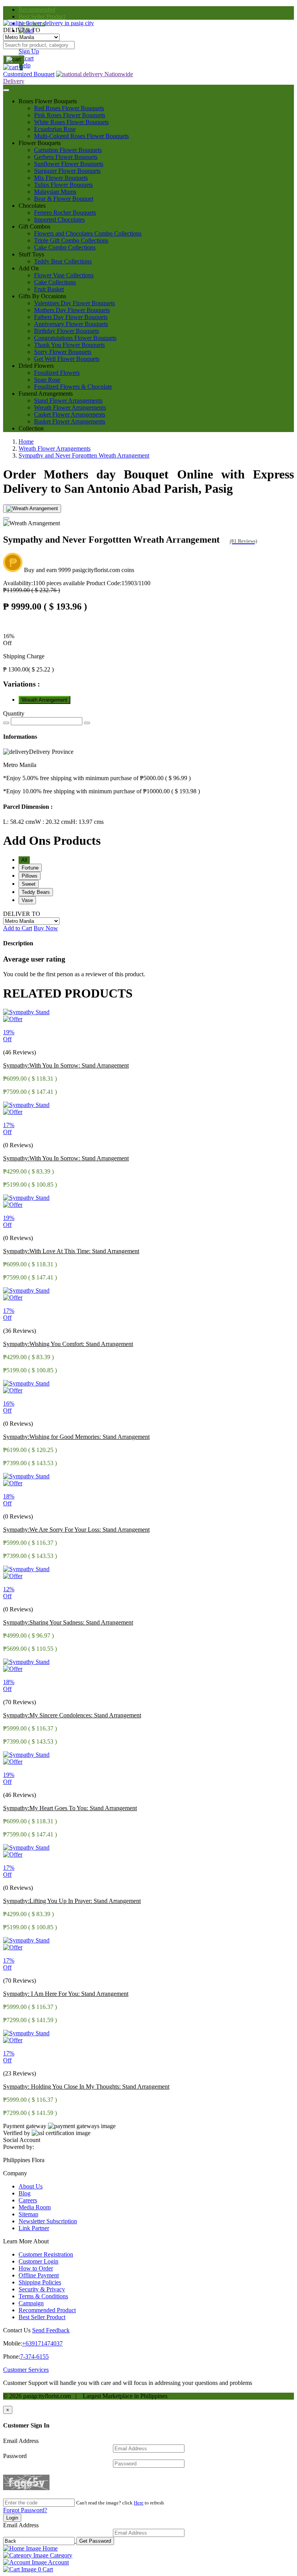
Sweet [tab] (29, 884)
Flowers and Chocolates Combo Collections (88, 233)
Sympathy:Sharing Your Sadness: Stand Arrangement (68, 1622)
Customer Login (38, 2261)
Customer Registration (46, 2254)
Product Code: (118, 583)
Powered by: (19, 2147)
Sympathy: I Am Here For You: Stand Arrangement (66, 1994)
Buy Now (46, 928)
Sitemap (28, 2214)
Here (139, 2503)
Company (15, 2173)
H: (87, 822)
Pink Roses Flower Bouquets (70, 115)
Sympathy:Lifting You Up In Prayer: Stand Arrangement (72, 1901)
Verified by (17, 2133)
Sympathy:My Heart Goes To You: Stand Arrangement (70, 1808)
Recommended (37, 9)
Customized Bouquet (29, 74)
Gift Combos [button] (34, 226)
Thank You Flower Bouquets (69, 345)
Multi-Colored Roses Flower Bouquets (81, 136)
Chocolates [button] (32, 206)
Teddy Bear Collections (63, 261)
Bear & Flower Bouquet (64, 199)
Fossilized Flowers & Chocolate (73, 387)
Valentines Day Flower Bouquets (74, 303)
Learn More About (26, 2241)
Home (26, 442)
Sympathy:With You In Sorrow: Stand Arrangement (66, 1065)
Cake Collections (55, 282)
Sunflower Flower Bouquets (69, 164)
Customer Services (26, 2370)
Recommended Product (47, 2310)
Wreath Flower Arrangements (70, 407)
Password (15, 2456)
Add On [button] (29, 268)
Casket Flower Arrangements (70, 414)
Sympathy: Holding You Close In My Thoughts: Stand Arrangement (86, 2087)
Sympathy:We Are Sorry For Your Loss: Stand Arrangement (76, 1530)
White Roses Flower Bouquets (71, 122)
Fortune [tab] (30, 868)
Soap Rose (47, 380)
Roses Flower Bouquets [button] (48, 101)
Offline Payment (39, 2275)
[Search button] (14, 60)
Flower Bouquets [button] (40, 143)
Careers (28, 2200)
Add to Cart (18, 928)
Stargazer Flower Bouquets (67, 171)
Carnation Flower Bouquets (68, 150)
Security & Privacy (42, 2289)
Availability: (44, 583)
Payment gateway (25, 2126)
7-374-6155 (34, 2356)
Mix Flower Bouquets (61, 178)
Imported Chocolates (59, 220)
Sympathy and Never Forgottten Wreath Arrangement (84, 455)
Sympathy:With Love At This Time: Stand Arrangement (71, 1251)
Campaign (31, 2303)
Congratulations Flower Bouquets (75, 338)
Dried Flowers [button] (36, 366)
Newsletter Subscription (48, 2221)
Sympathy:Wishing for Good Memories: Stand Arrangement (76, 1437)
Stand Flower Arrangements (68, 401)
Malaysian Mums (55, 192)
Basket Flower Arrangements (70, 421)
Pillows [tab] (30, 876)
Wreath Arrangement (44, 700)
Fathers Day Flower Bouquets (71, 317)
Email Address (21, 2441)
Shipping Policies (40, 2282)
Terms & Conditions (43, 2296)
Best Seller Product (42, 16)
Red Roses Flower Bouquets (69, 108)
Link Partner (34, 2228)
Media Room (35, 2207)
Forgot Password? (25, 2510)
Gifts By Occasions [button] (42, 296)
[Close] (6, 518)
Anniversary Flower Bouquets (71, 324)
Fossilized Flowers (57, 373)
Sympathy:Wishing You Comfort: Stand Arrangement (68, 1344)
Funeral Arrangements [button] (46, 394)
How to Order (36, 2268)
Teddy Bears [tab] (36, 892)
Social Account (22, 2140)
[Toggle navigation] (6, 90)
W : (53, 822)
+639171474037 (42, 2343)
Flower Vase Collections (64, 275)
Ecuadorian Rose (55, 129)
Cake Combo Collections (65, 247)
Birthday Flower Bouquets (67, 331)
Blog (25, 2193)
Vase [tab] (27, 900)
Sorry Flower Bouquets (63, 352)
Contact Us (17, 2330)
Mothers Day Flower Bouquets (72, 310)
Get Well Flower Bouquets (67, 359)
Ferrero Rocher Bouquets (65, 213)
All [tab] (24, 860)
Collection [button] (31, 428)
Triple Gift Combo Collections (71, 240)
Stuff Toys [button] (31, 254)
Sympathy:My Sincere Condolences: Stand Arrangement (72, 1715)
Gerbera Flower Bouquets (66, 157)
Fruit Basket (49, 289)
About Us (31, 2186)
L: (19, 822)
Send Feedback (51, 2330)
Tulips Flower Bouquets (63, 185)
